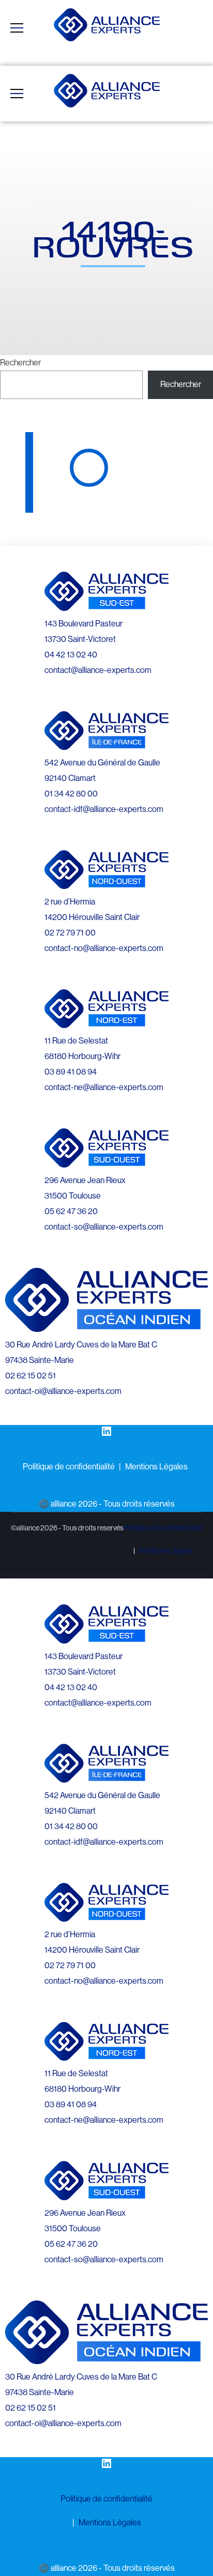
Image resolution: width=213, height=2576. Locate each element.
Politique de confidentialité (69, 1467)
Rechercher (20, 363)
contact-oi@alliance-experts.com (63, 1391)
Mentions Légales (156, 1467)
